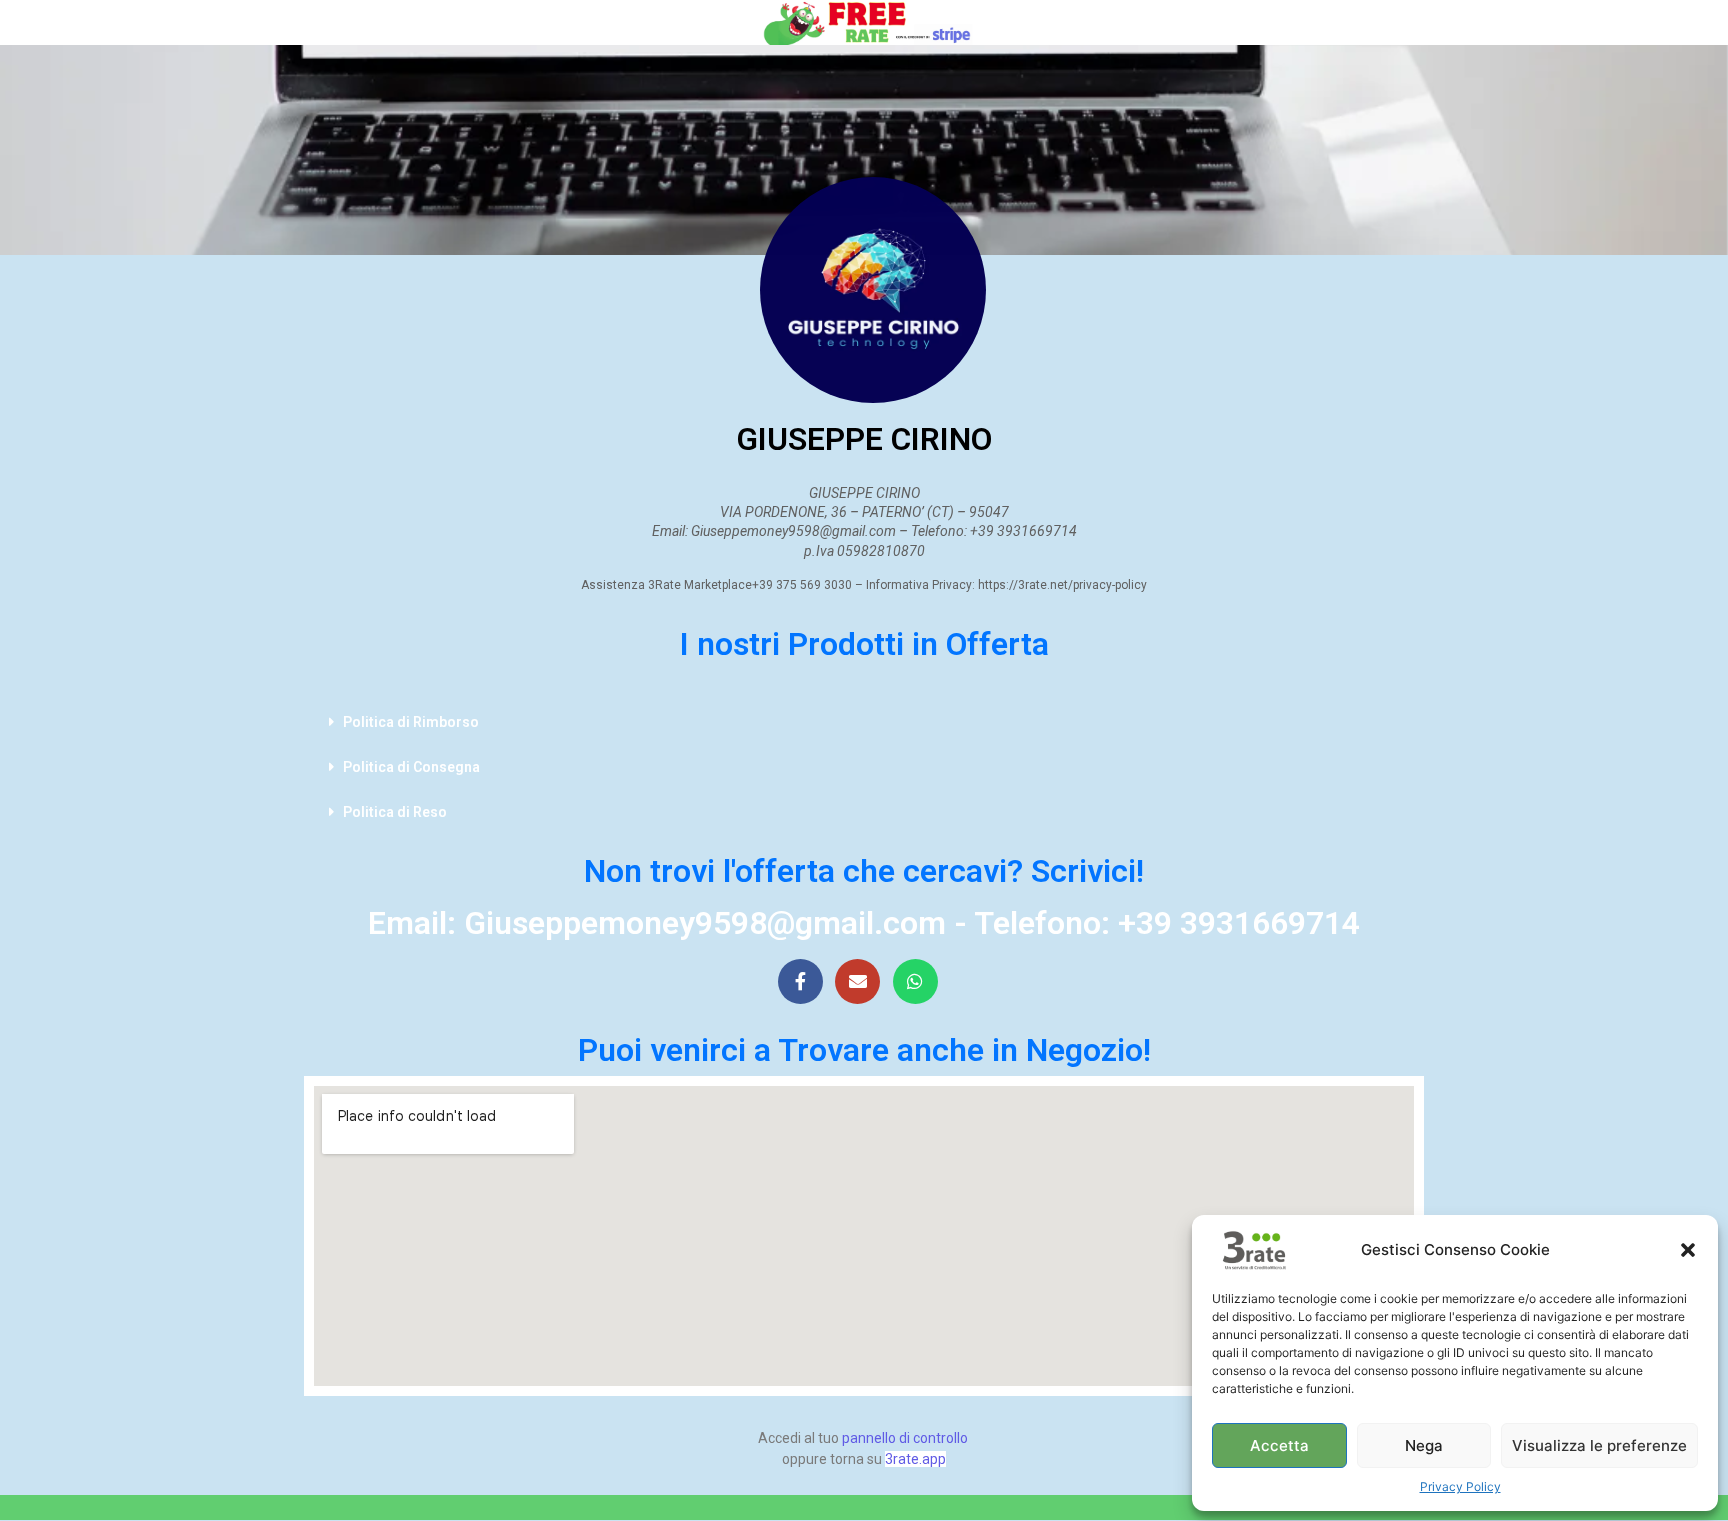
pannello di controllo (905, 1438)
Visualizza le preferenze (1599, 1445)
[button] (1688, 1250)
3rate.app (915, 1459)
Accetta (1279, 1445)
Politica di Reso (395, 812)
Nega (1424, 1445)
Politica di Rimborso (411, 722)
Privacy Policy (1460, 1486)
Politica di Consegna (411, 767)
